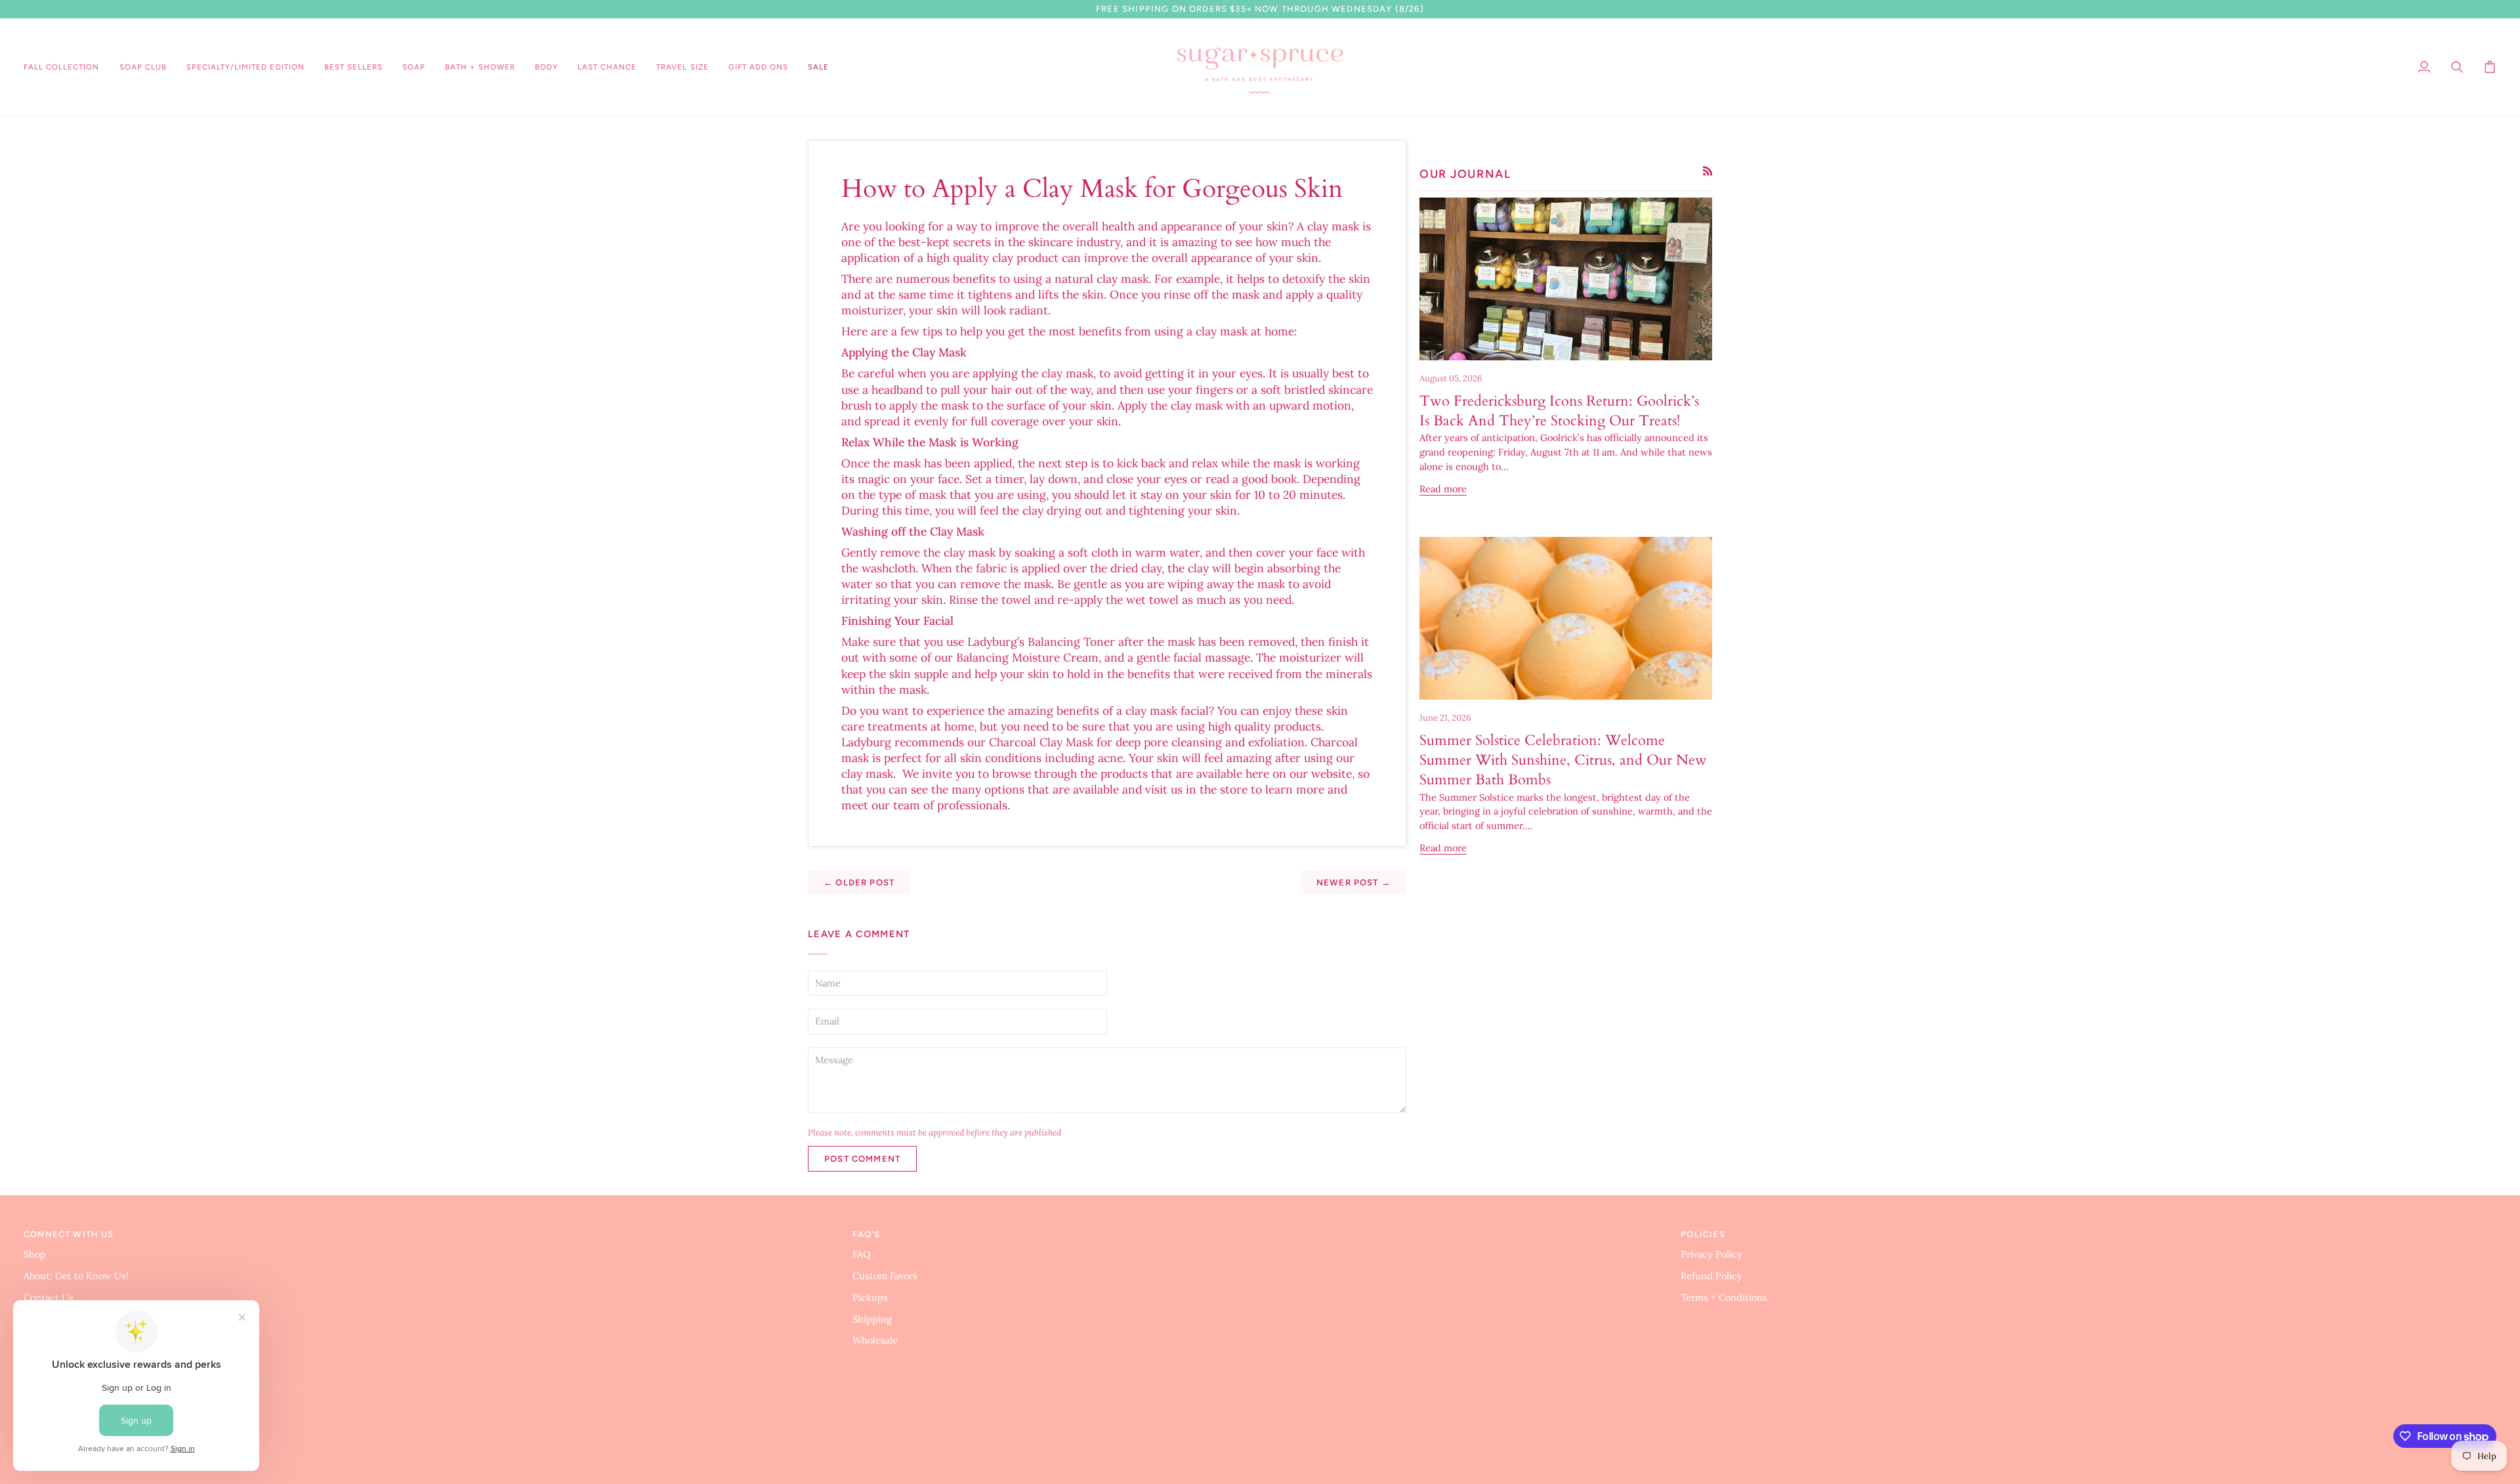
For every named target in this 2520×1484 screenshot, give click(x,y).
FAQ (862, 1254)
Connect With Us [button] (69, 1234)
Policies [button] (1703, 1234)
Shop (35, 1254)
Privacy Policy (1711, 1254)
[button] (245, 68)
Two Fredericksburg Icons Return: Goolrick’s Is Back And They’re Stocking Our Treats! (1559, 411)
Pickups (870, 1297)
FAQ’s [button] (867, 1234)
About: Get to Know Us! (76, 1276)
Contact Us (49, 1297)
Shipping (872, 1319)
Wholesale (875, 1340)
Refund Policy (1711, 1276)
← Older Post (859, 882)
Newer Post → (1354, 882)
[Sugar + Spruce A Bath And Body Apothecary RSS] (1708, 171)
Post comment (862, 1159)
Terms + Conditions (1724, 1297)
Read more (1443, 489)
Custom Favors (885, 1276)
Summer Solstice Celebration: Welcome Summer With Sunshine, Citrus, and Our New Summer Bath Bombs (1563, 760)
